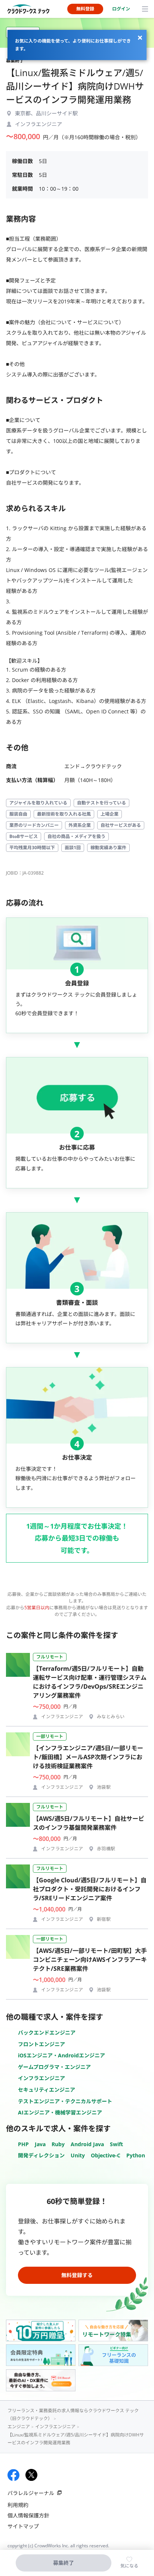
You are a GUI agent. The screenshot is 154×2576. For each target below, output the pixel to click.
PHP (23, 2144)
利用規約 (18, 2505)
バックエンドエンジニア (47, 2033)
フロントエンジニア (41, 2044)
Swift (116, 2144)
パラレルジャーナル (31, 2493)
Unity (78, 2155)
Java (40, 2144)
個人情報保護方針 (28, 2515)
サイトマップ (23, 2526)
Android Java (87, 2144)
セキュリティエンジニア (47, 2090)
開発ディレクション (41, 2155)
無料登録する (77, 2275)
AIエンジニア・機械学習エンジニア (60, 2112)
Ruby (58, 2144)
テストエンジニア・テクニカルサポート (65, 2101)
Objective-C (106, 2155)
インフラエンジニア (41, 2078)
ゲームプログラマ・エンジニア (54, 2067)
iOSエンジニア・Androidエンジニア (61, 2055)
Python (136, 2155)
